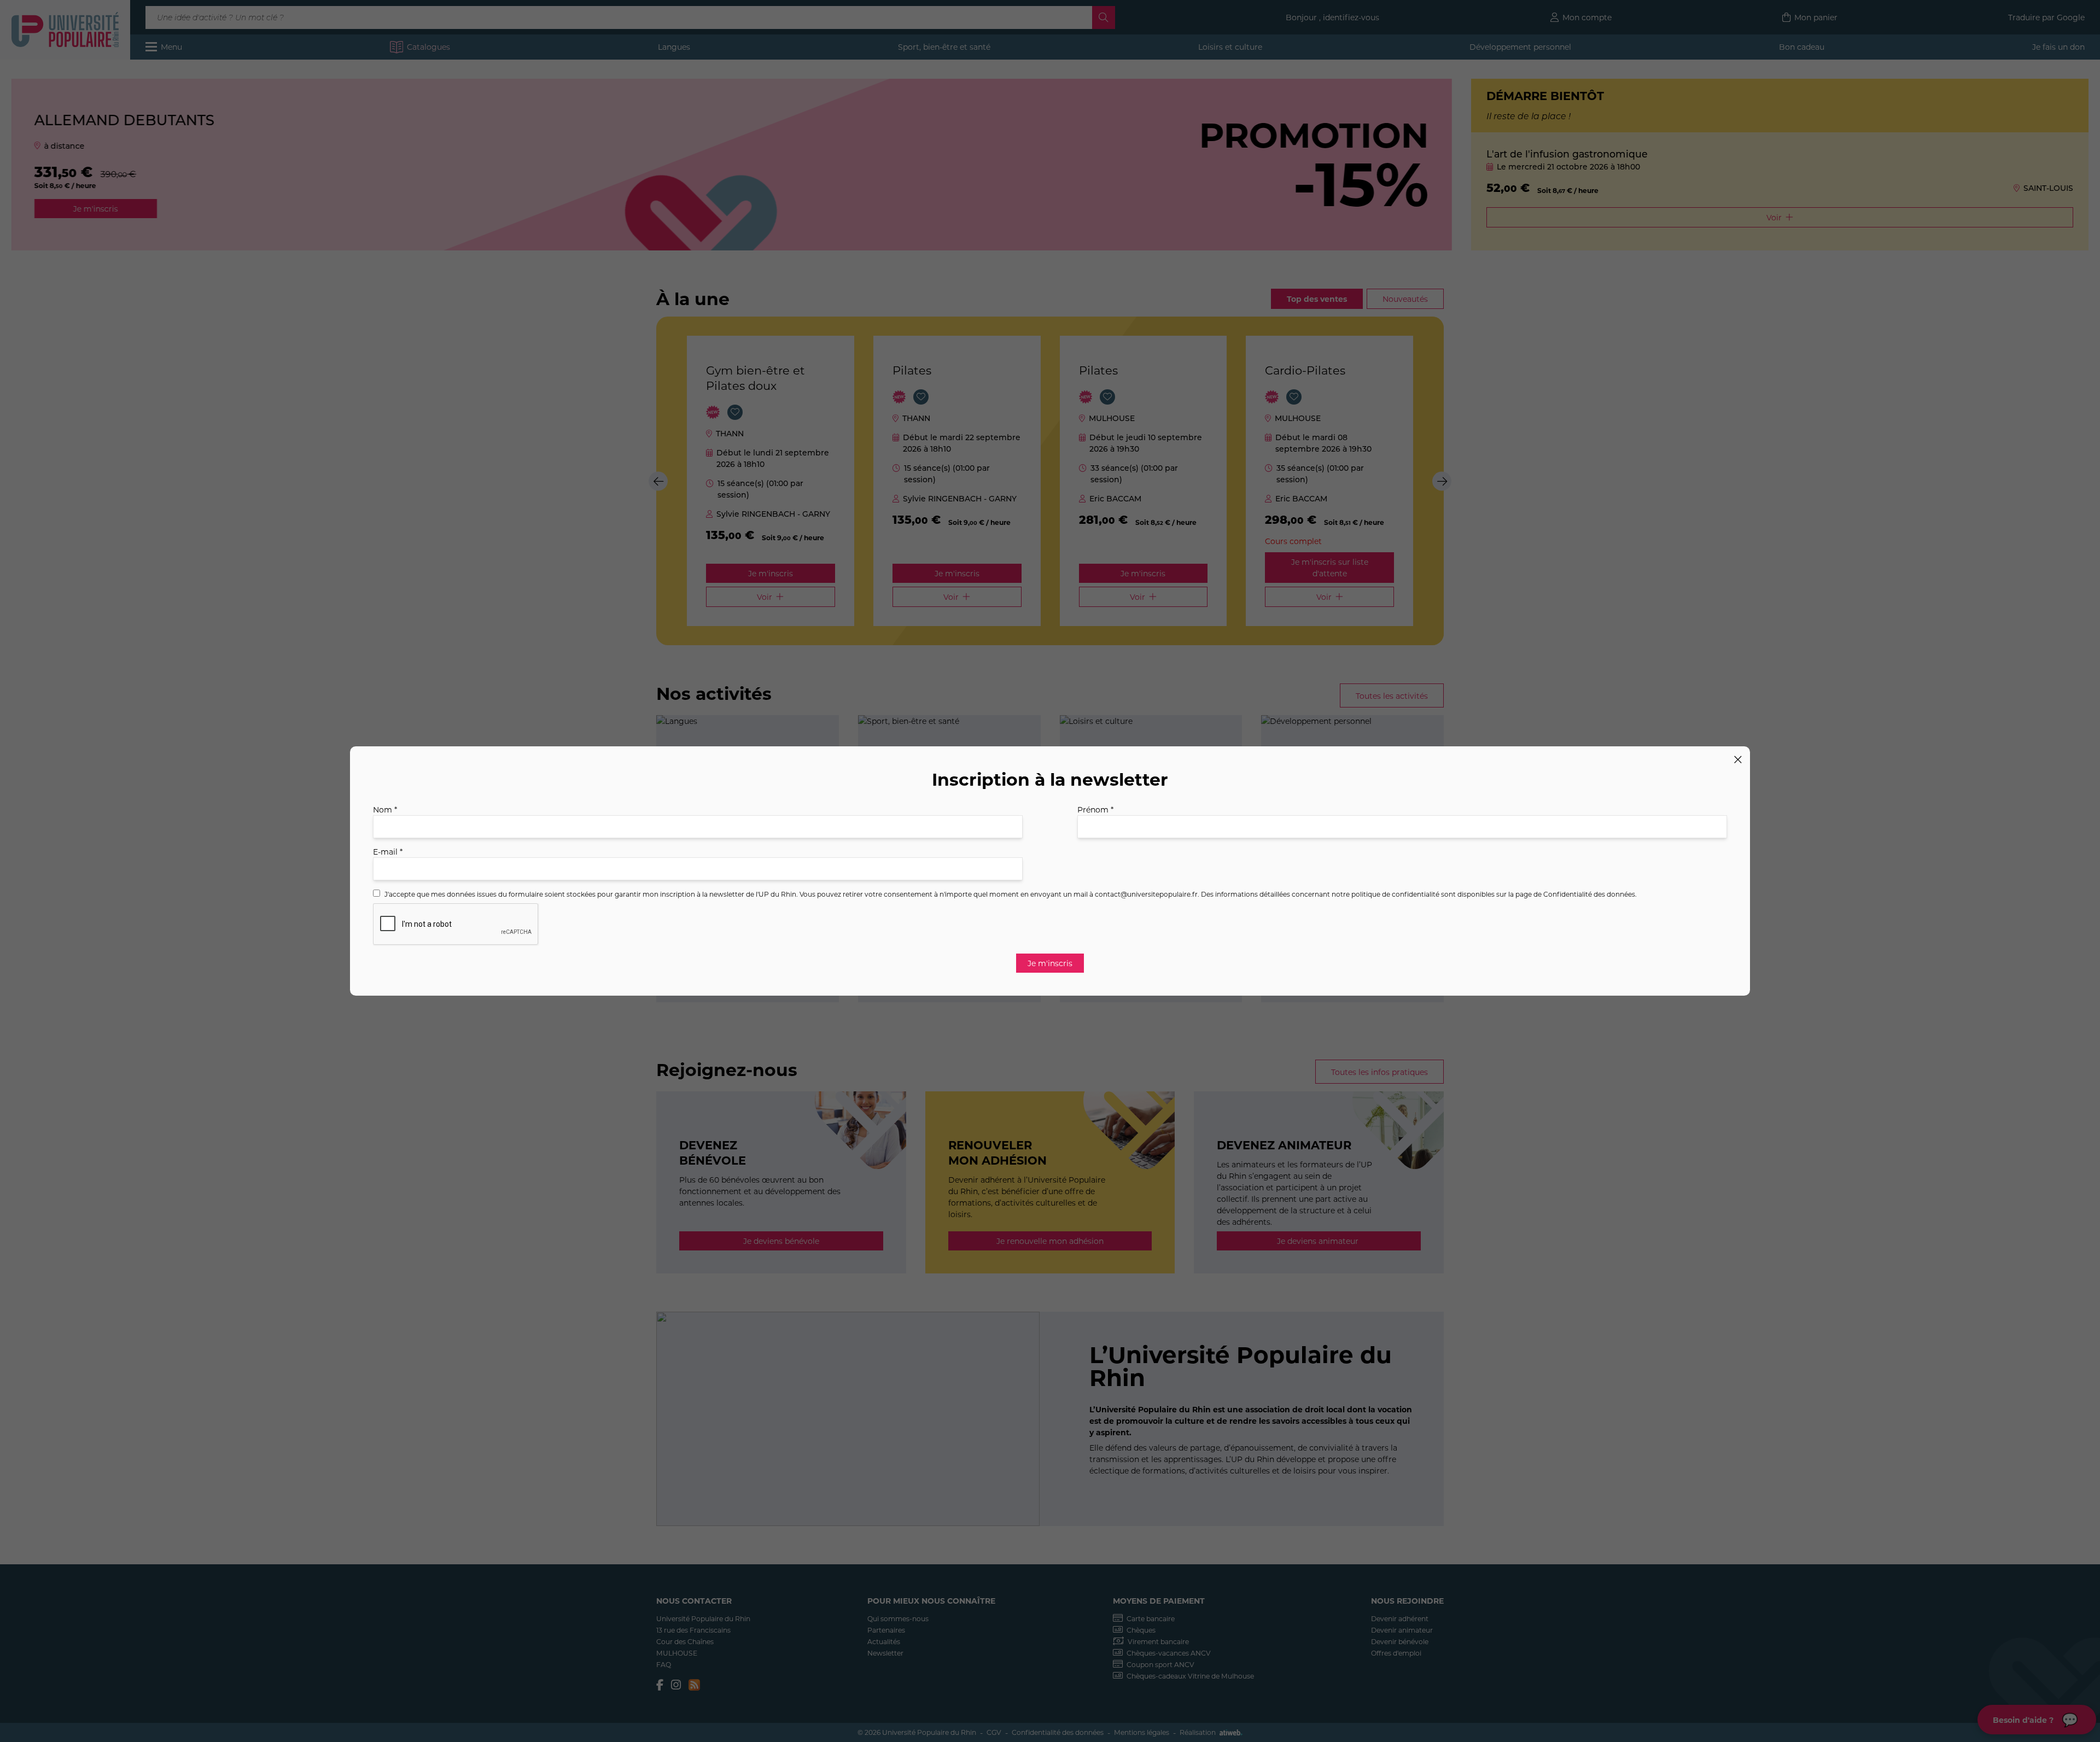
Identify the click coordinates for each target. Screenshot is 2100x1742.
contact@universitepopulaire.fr (1146, 894)
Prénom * (1095, 809)
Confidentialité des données (1589, 894)
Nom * (385, 809)
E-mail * (388, 852)
